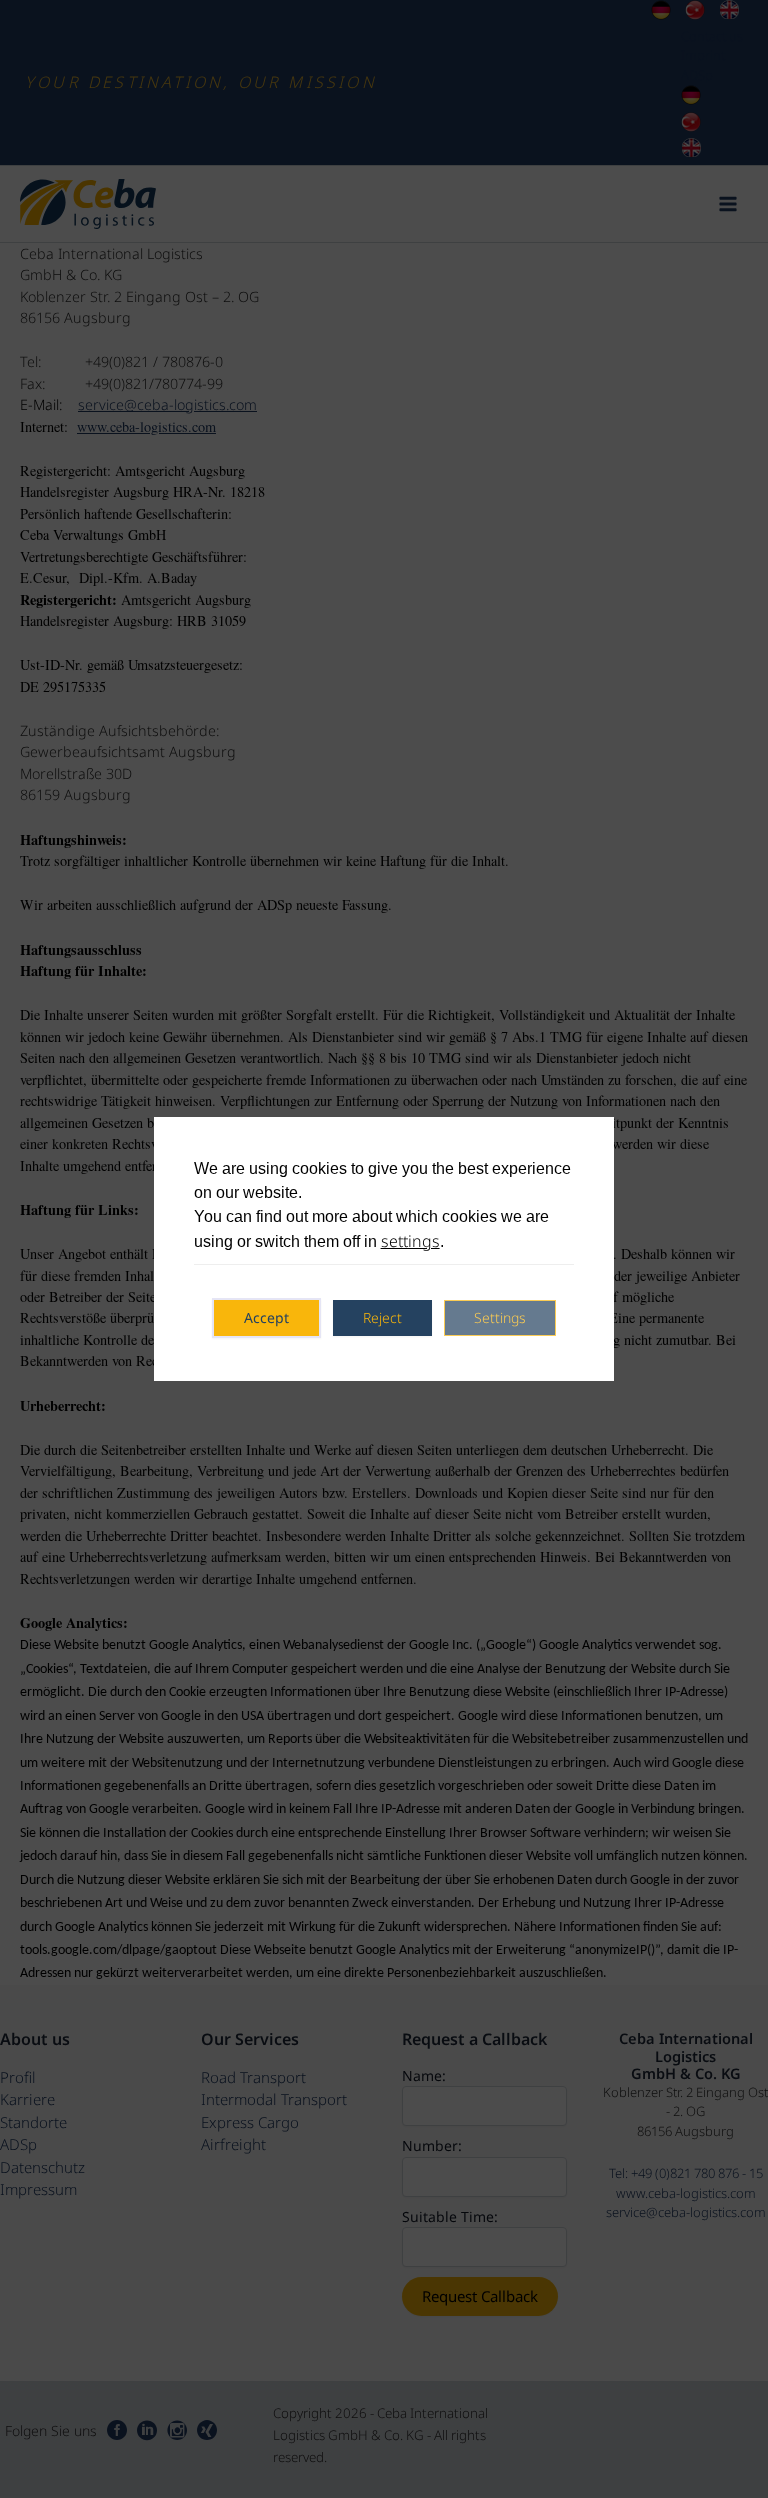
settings (410, 1241)
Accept (266, 1317)
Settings (500, 1317)
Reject (382, 1317)
